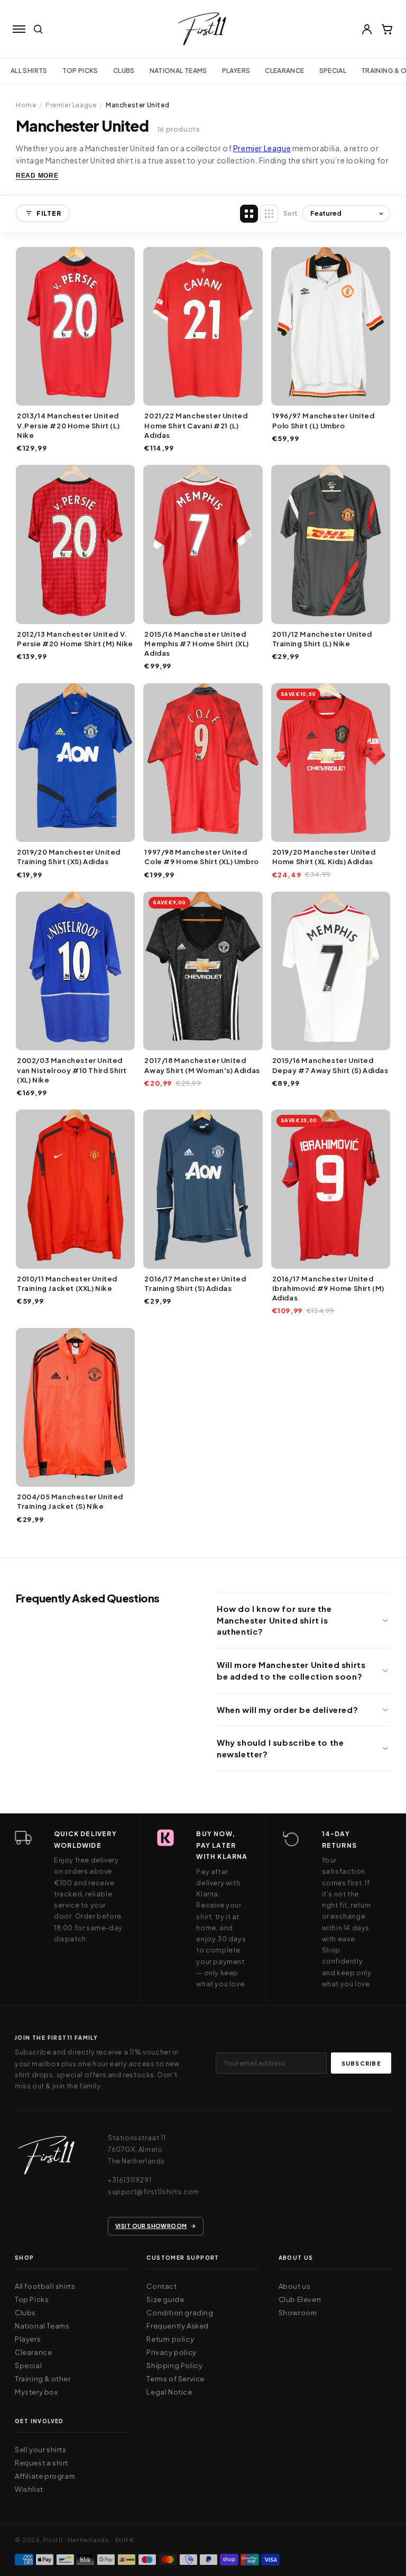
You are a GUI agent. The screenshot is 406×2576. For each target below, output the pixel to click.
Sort (291, 213)
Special (333, 71)
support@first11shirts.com (154, 2192)
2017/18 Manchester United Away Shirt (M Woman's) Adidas (202, 1065)
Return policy (170, 2339)
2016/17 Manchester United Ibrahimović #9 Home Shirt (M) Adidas (328, 1288)
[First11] (47, 2158)
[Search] (38, 29)
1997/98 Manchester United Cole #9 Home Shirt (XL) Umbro (201, 857)
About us (295, 2286)
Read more (37, 176)
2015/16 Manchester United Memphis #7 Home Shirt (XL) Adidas (197, 644)
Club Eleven (300, 2299)
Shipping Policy (174, 2366)
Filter (49, 213)
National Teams (42, 2326)
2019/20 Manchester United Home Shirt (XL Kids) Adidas (324, 857)
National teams (178, 71)
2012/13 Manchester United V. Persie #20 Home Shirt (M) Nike (75, 639)
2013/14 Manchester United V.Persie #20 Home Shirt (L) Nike (68, 425)
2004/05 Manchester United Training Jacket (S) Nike (70, 1501)
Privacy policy (171, 2352)
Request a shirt (41, 2463)
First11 (53, 2540)
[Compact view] (269, 214)
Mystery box (36, 2392)
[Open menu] (19, 29)
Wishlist (29, 2489)
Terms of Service (176, 2379)
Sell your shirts (41, 2450)
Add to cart (75, 395)
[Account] (367, 29)
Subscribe (361, 2063)
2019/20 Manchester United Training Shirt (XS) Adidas (69, 857)
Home (26, 105)
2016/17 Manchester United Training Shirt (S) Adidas (195, 1284)
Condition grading (180, 2313)
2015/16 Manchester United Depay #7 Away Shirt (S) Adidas (330, 1065)
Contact (162, 2286)
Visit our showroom (151, 2226)
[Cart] (387, 29)
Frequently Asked (178, 2326)
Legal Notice (169, 2392)
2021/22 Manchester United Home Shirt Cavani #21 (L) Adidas (196, 425)
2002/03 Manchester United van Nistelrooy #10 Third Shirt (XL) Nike (72, 1070)
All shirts (29, 71)
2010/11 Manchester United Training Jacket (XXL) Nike (67, 1284)
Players (236, 71)
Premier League (71, 105)
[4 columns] (249, 214)
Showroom (298, 2313)
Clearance (284, 71)
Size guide (165, 2299)
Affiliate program (45, 2476)
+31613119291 (130, 2180)
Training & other (43, 2379)
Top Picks (80, 71)
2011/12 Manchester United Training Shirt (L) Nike (322, 639)
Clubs (124, 71)
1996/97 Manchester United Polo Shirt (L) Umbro (324, 420)
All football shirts (45, 2286)
